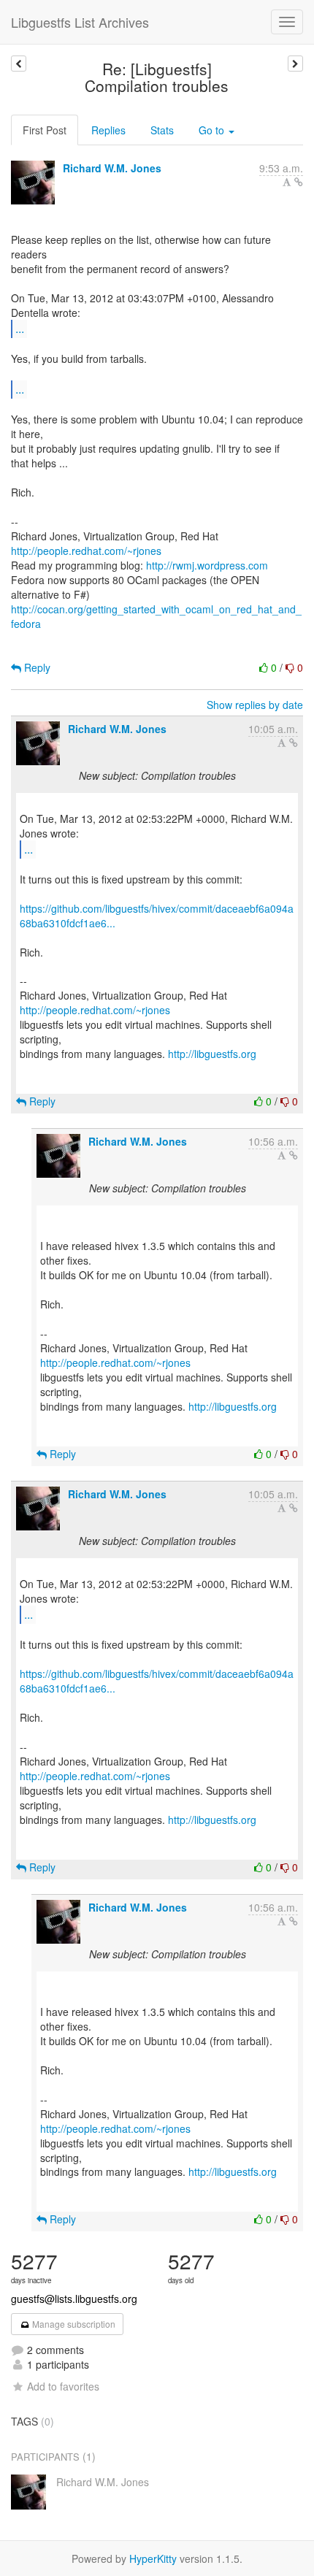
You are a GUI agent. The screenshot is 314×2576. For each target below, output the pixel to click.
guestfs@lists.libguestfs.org (74, 2299)
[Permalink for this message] (299, 182)
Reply (36, 667)
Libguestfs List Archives (80, 22)
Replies (108, 130)
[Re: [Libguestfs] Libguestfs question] (19, 64)
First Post (45, 130)
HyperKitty (153, 2558)
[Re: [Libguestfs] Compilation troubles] (295, 64)
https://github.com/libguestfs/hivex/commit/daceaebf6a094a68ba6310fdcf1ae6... (157, 916)
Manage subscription (73, 2324)
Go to (213, 130)
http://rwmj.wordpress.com (207, 565)
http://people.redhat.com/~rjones (86, 551)
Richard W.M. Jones (112, 168)
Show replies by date (255, 705)
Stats (162, 130)
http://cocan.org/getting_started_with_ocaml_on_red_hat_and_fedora (156, 616)
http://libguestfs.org (212, 1054)
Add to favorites (63, 2386)
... (20, 328)
